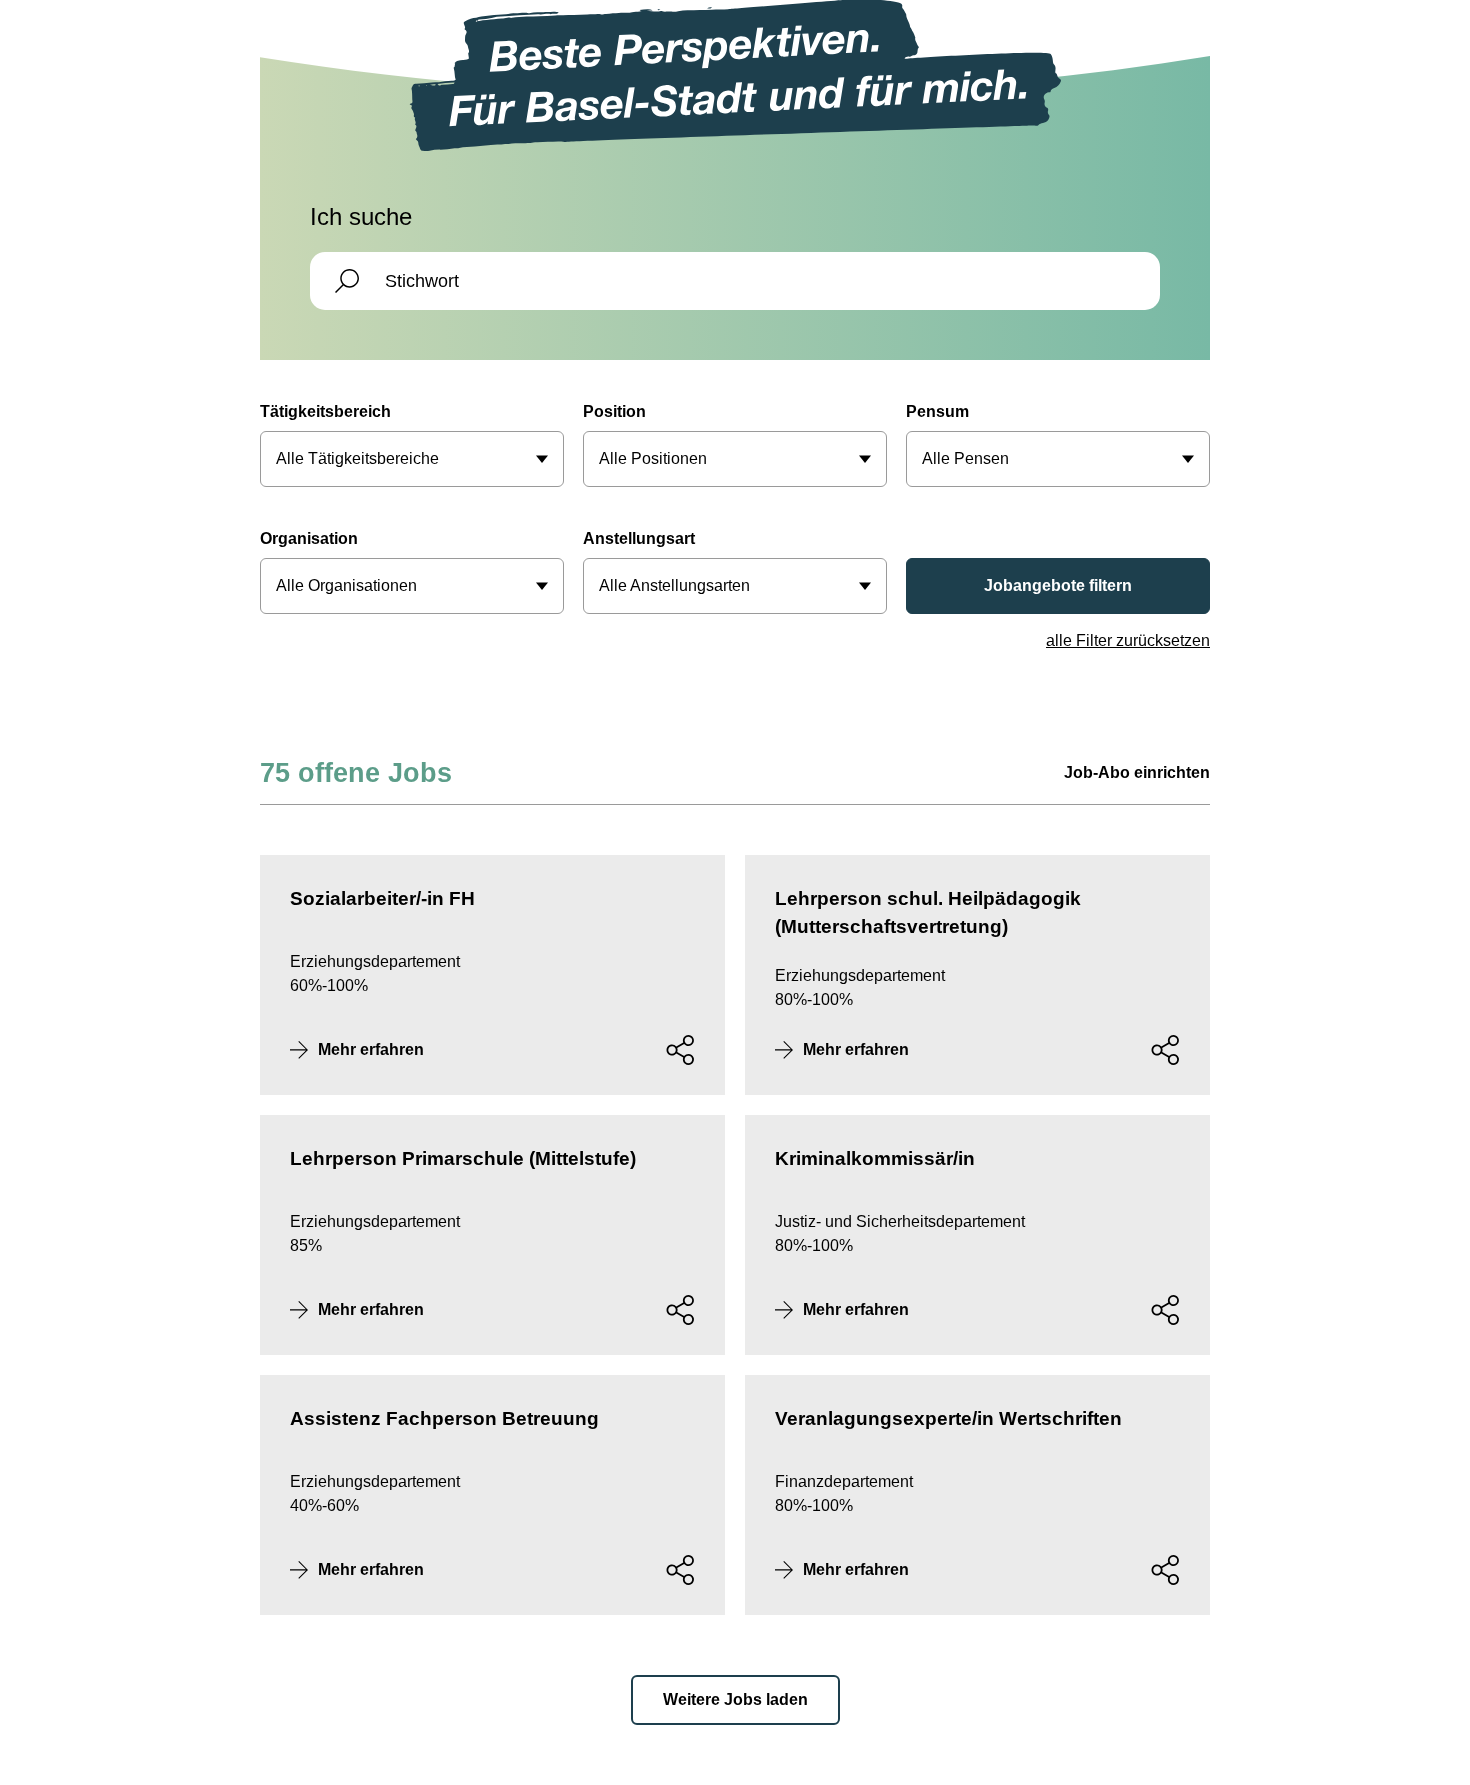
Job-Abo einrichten (1137, 772)
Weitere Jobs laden (735, 1699)
